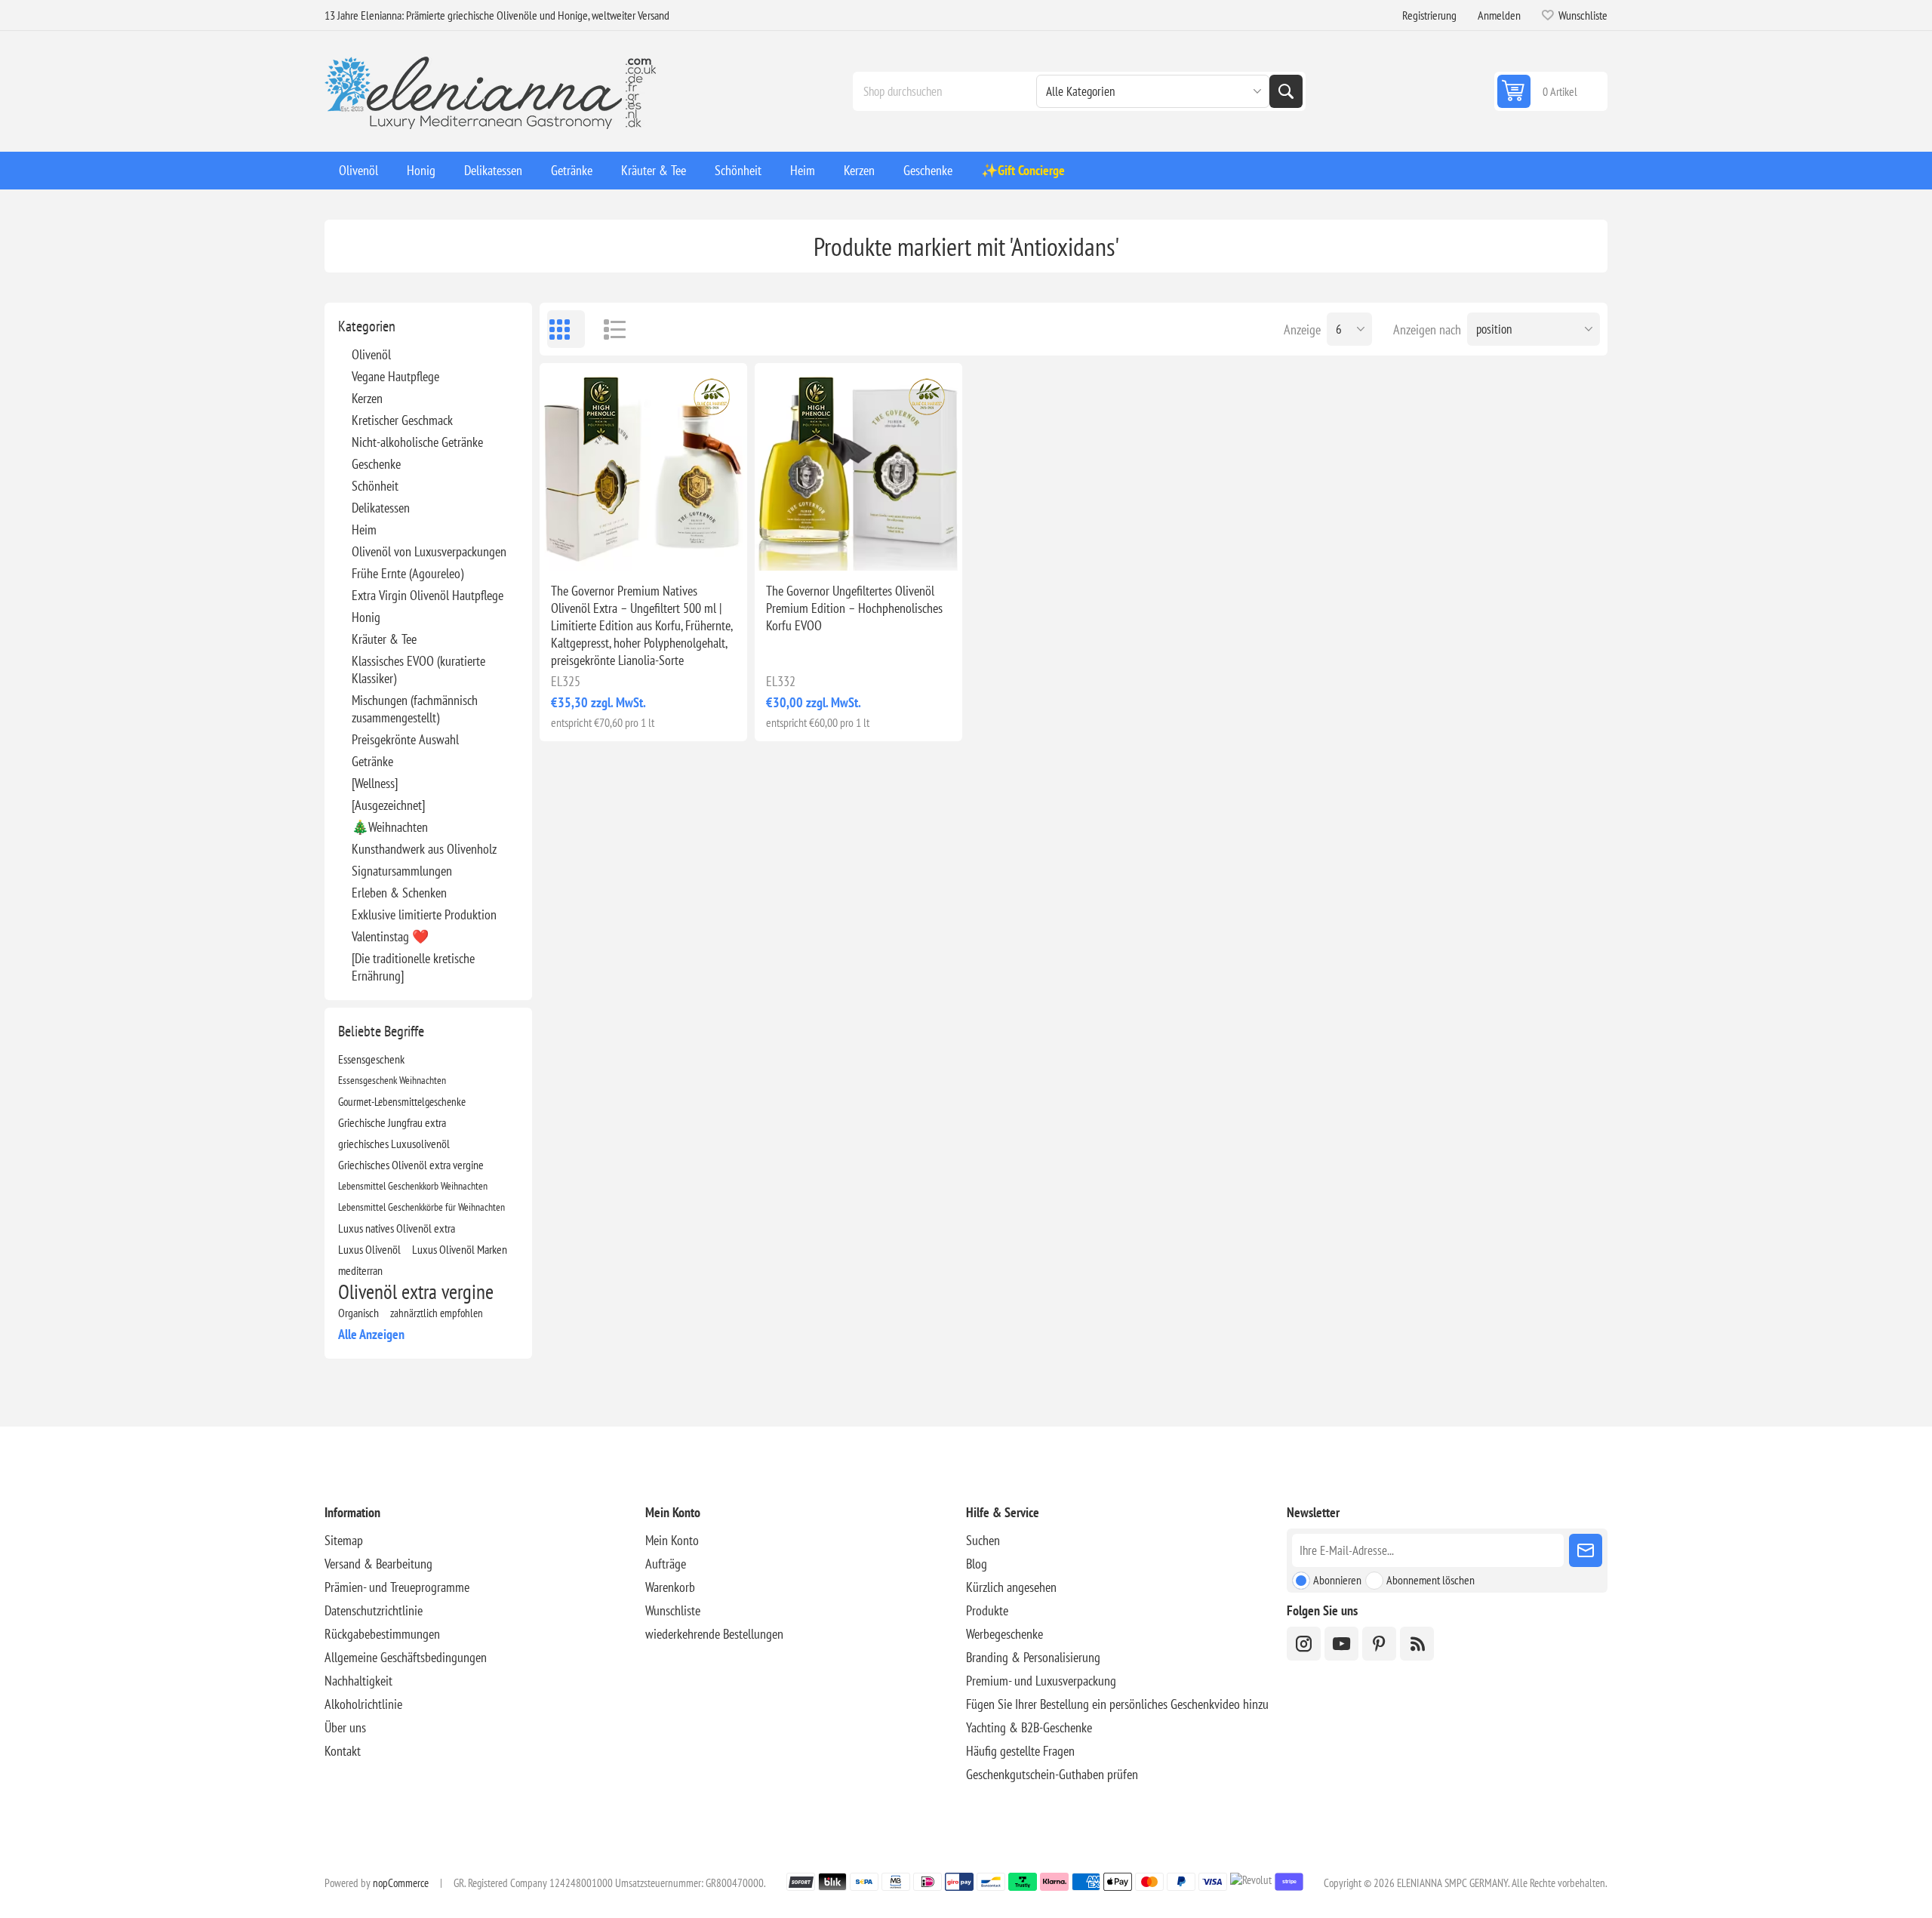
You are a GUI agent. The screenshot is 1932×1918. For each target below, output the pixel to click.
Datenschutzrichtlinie (374, 1610)
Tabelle (566, 329)
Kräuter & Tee (384, 639)
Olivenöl (371, 354)
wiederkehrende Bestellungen (714, 1634)
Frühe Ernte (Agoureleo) (408, 573)
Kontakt (343, 1751)
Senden (1586, 1550)
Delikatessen (381, 508)
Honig (366, 617)
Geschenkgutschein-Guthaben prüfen (1052, 1774)
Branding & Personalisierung (1033, 1657)
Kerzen (367, 398)
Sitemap (344, 1540)
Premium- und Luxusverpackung (1041, 1681)
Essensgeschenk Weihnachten (392, 1080)
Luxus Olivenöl (369, 1249)
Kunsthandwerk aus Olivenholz (424, 849)
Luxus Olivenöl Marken (460, 1249)
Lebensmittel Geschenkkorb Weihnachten (413, 1185)
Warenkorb (670, 1587)
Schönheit (375, 486)
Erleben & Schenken (399, 893)
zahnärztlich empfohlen (437, 1313)
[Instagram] (1304, 1644)
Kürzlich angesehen (1011, 1587)
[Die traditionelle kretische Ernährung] (413, 967)
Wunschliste (673, 1610)
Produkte (987, 1610)
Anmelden (1499, 15)
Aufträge (666, 1564)
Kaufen (675, 546)
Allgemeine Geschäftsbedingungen (406, 1657)
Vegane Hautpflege (395, 376)
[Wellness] (375, 783)
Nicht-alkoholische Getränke (417, 442)
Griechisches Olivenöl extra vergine (411, 1165)
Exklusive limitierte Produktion (424, 914)
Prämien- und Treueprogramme (397, 1587)
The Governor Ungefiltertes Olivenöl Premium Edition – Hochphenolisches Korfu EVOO (854, 608)
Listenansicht (608, 329)
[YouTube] (1341, 1644)
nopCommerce (401, 1883)
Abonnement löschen (1431, 1580)
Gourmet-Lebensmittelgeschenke (402, 1101)
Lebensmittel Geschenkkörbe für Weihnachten (421, 1207)
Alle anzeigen (371, 1334)
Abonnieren (1337, 1580)
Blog (977, 1564)
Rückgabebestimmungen (382, 1634)
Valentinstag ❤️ (390, 936)
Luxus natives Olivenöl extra (397, 1228)
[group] (643, 467)
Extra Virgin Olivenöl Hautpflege (428, 595)
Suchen (1286, 91)
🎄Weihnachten (390, 827)
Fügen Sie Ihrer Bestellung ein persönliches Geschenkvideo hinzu (1117, 1704)
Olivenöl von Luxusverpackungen (429, 551)
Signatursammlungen (402, 871)
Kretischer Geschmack (402, 420)
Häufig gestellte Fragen (1020, 1751)
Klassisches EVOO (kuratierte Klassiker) (418, 670)
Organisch (358, 1313)
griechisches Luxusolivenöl (394, 1144)
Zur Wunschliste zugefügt (577, 546)
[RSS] (1417, 1644)
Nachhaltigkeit (358, 1681)
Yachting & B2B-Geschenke (1029, 1727)
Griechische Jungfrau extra (392, 1122)
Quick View (609, 546)
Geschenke (376, 464)
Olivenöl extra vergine (416, 1291)
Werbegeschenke (1004, 1634)
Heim (364, 530)
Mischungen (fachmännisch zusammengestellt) (415, 709)
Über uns (345, 1727)
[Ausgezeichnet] (388, 805)
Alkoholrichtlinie (363, 1704)
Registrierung (1429, 15)
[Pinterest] (1379, 1644)
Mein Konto (672, 1540)
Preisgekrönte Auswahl (405, 739)
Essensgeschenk (371, 1059)
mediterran (360, 1270)
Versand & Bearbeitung (378, 1564)
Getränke (372, 761)
